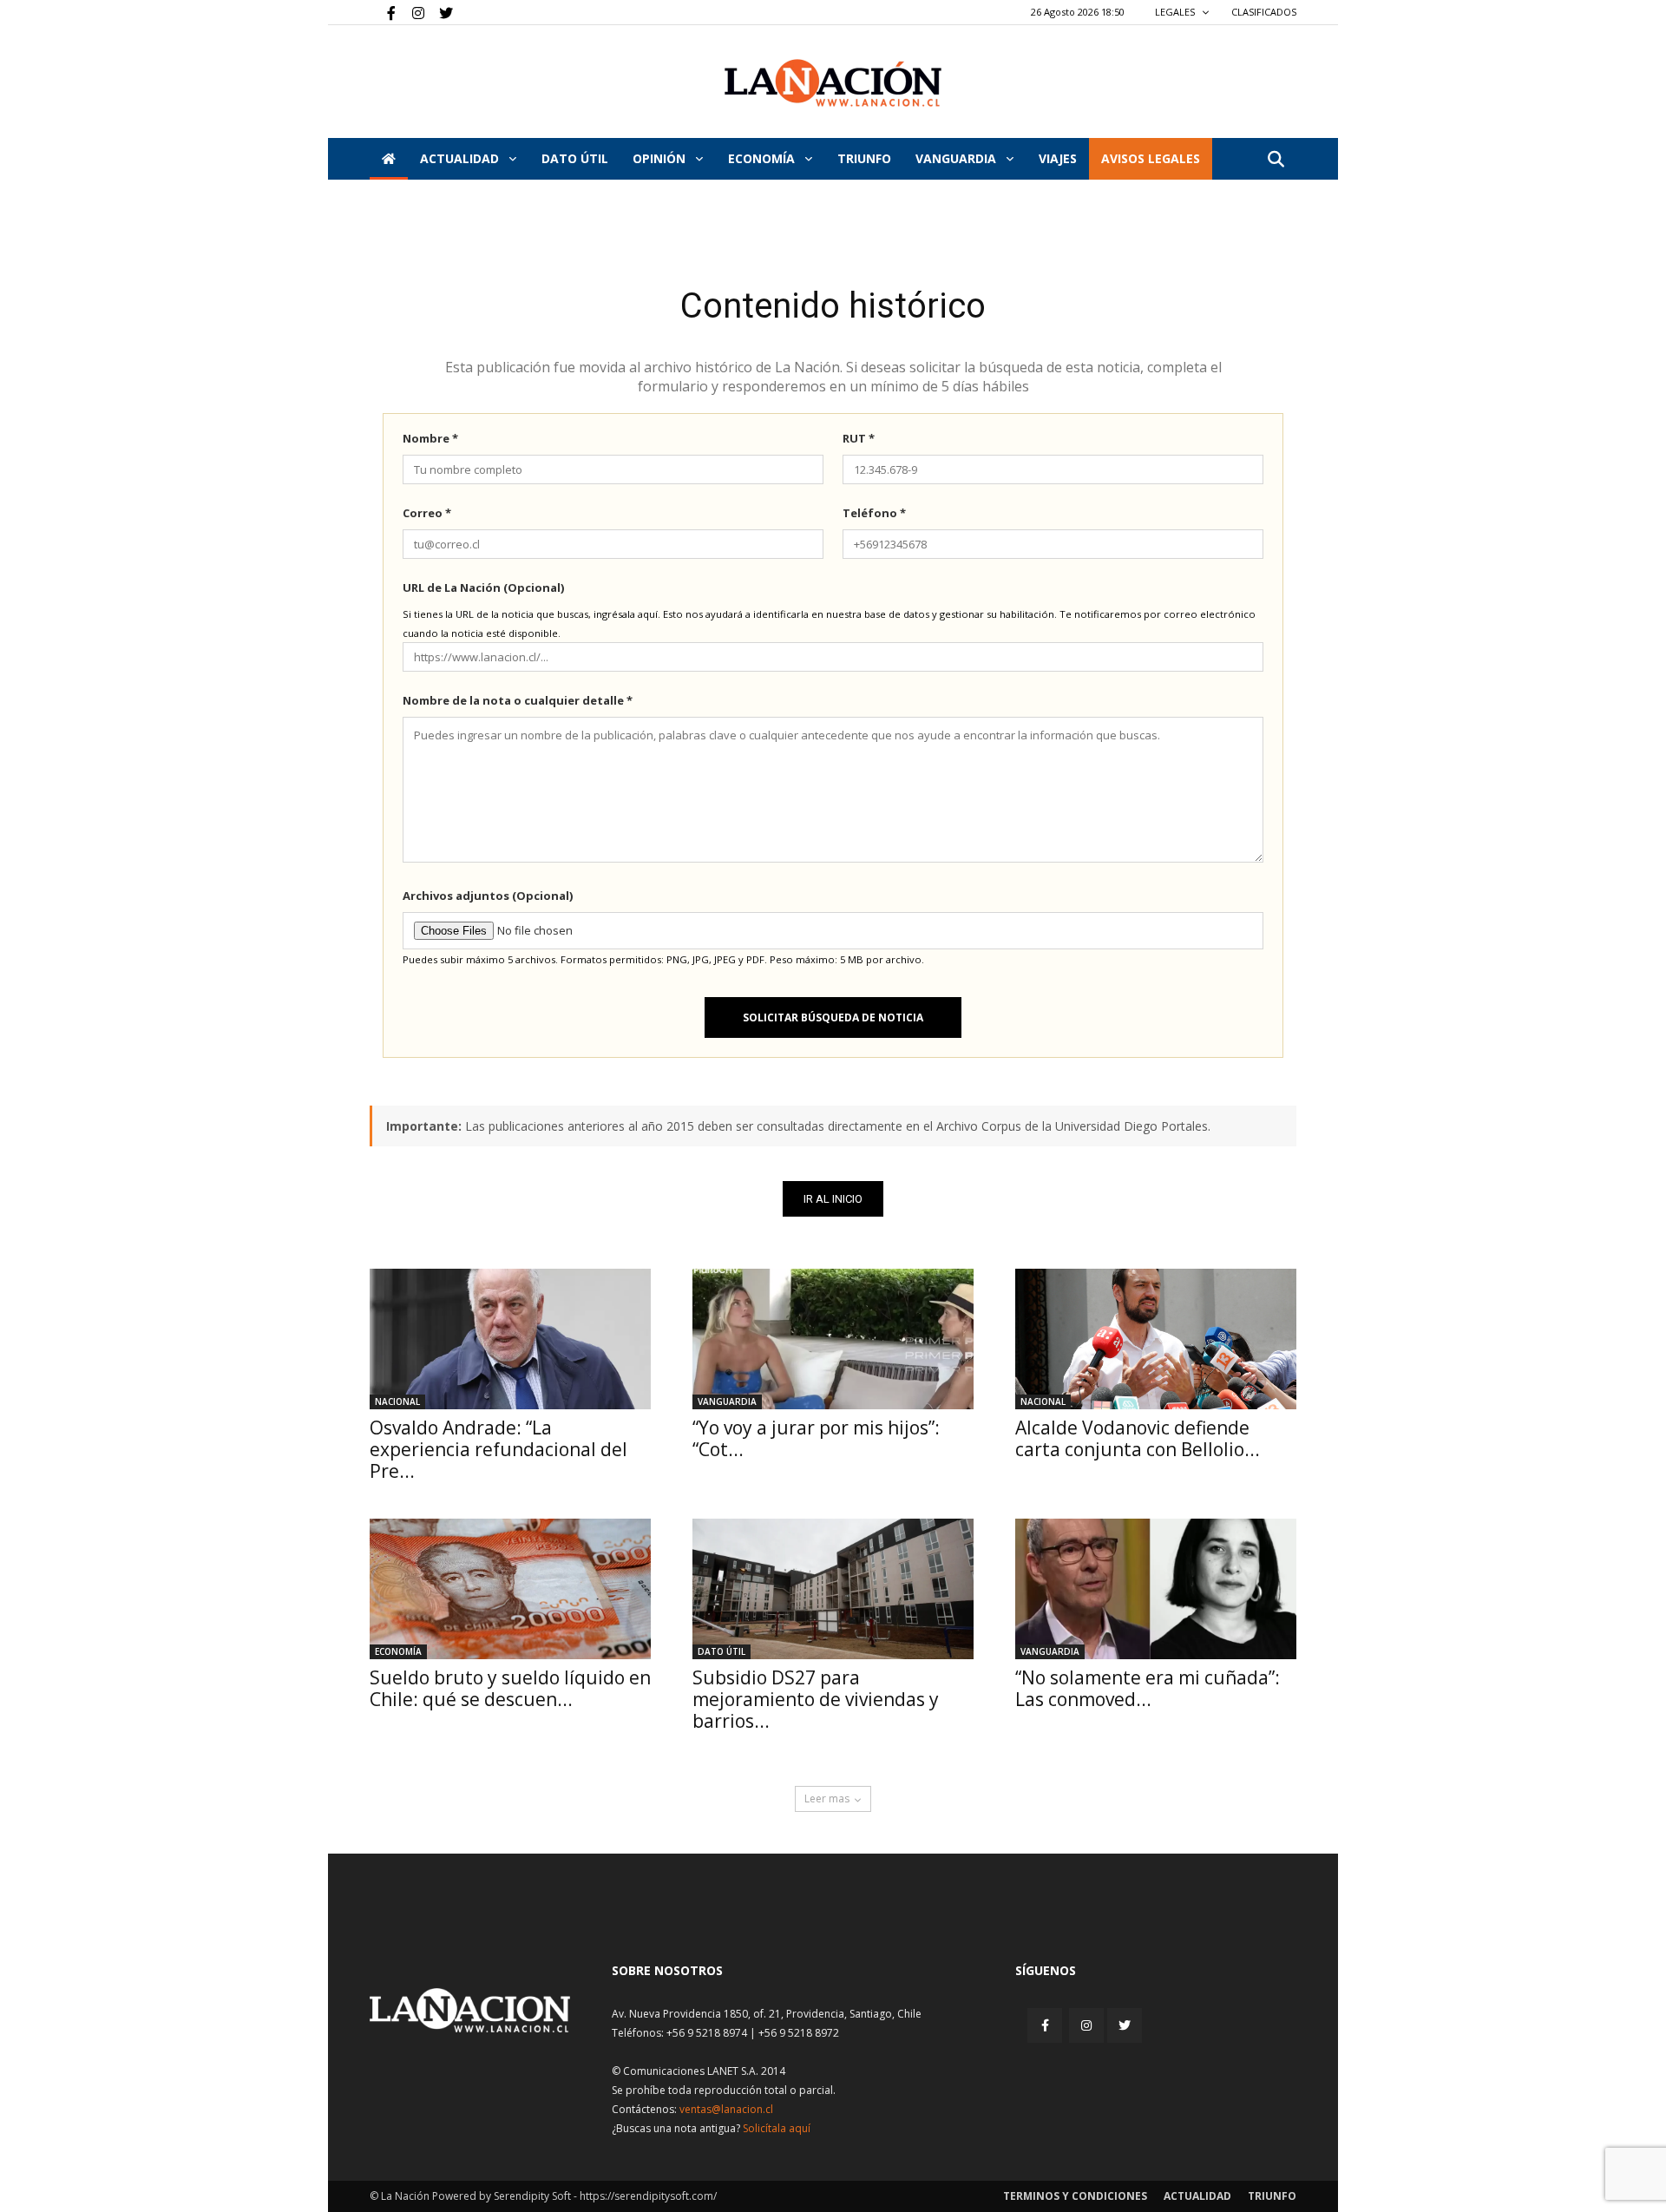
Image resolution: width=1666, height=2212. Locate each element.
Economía (763, 158)
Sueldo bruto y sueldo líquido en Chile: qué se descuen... (510, 1688)
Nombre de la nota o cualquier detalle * (518, 700)
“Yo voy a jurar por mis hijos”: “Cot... (816, 1438)
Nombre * (430, 438)
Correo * (427, 513)
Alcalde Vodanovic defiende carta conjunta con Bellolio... (1138, 1438)
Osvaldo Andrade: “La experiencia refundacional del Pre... (498, 1449)
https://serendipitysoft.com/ (648, 2196)
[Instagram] (411, 12)
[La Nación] (833, 83)
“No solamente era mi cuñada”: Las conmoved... (1148, 1688)
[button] (1276, 160)
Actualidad (461, 158)
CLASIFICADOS (1264, 12)
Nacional (397, 1401)
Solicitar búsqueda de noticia (833, 1017)
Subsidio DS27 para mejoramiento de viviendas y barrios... (816, 1699)
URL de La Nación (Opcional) (483, 587)
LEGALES (1176, 12)
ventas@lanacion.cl (726, 2109)
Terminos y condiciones (1075, 2196)
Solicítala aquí (777, 2128)
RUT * (859, 438)
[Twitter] (440, 12)
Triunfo (864, 158)
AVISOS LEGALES (1151, 158)
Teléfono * (874, 513)
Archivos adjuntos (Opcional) (488, 896)
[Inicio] (389, 159)
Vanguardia (958, 158)
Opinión (661, 158)
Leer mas (827, 1798)
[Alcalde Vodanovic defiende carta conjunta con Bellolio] (1156, 1339)
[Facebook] (383, 12)
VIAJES (1058, 158)
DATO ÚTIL (575, 158)
